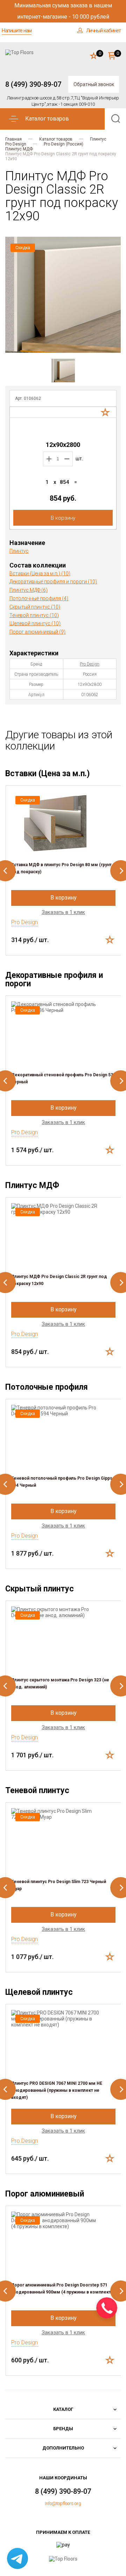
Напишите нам (17, 31)
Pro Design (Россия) (64, 144)
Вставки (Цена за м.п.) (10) (40, 573)
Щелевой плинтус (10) (35, 623)
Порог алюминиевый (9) (37, 632)
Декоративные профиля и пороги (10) (53, 582)
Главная (13, 139)
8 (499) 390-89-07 (33, 84)
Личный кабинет (103, 31)
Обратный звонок (94, 84)
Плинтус (98, 139)
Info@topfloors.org (63, 2503)
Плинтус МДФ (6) (29, 590)
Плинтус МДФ (19, 149)
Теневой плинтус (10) (34, 615)
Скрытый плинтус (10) (35, 607)
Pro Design (16, 144)
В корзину (63, 518)
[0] (94, 56)
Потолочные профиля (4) (39, 598)
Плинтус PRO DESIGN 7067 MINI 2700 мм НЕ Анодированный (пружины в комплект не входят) (57, 2090)
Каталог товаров (56, 139)
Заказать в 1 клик (63, 912)
